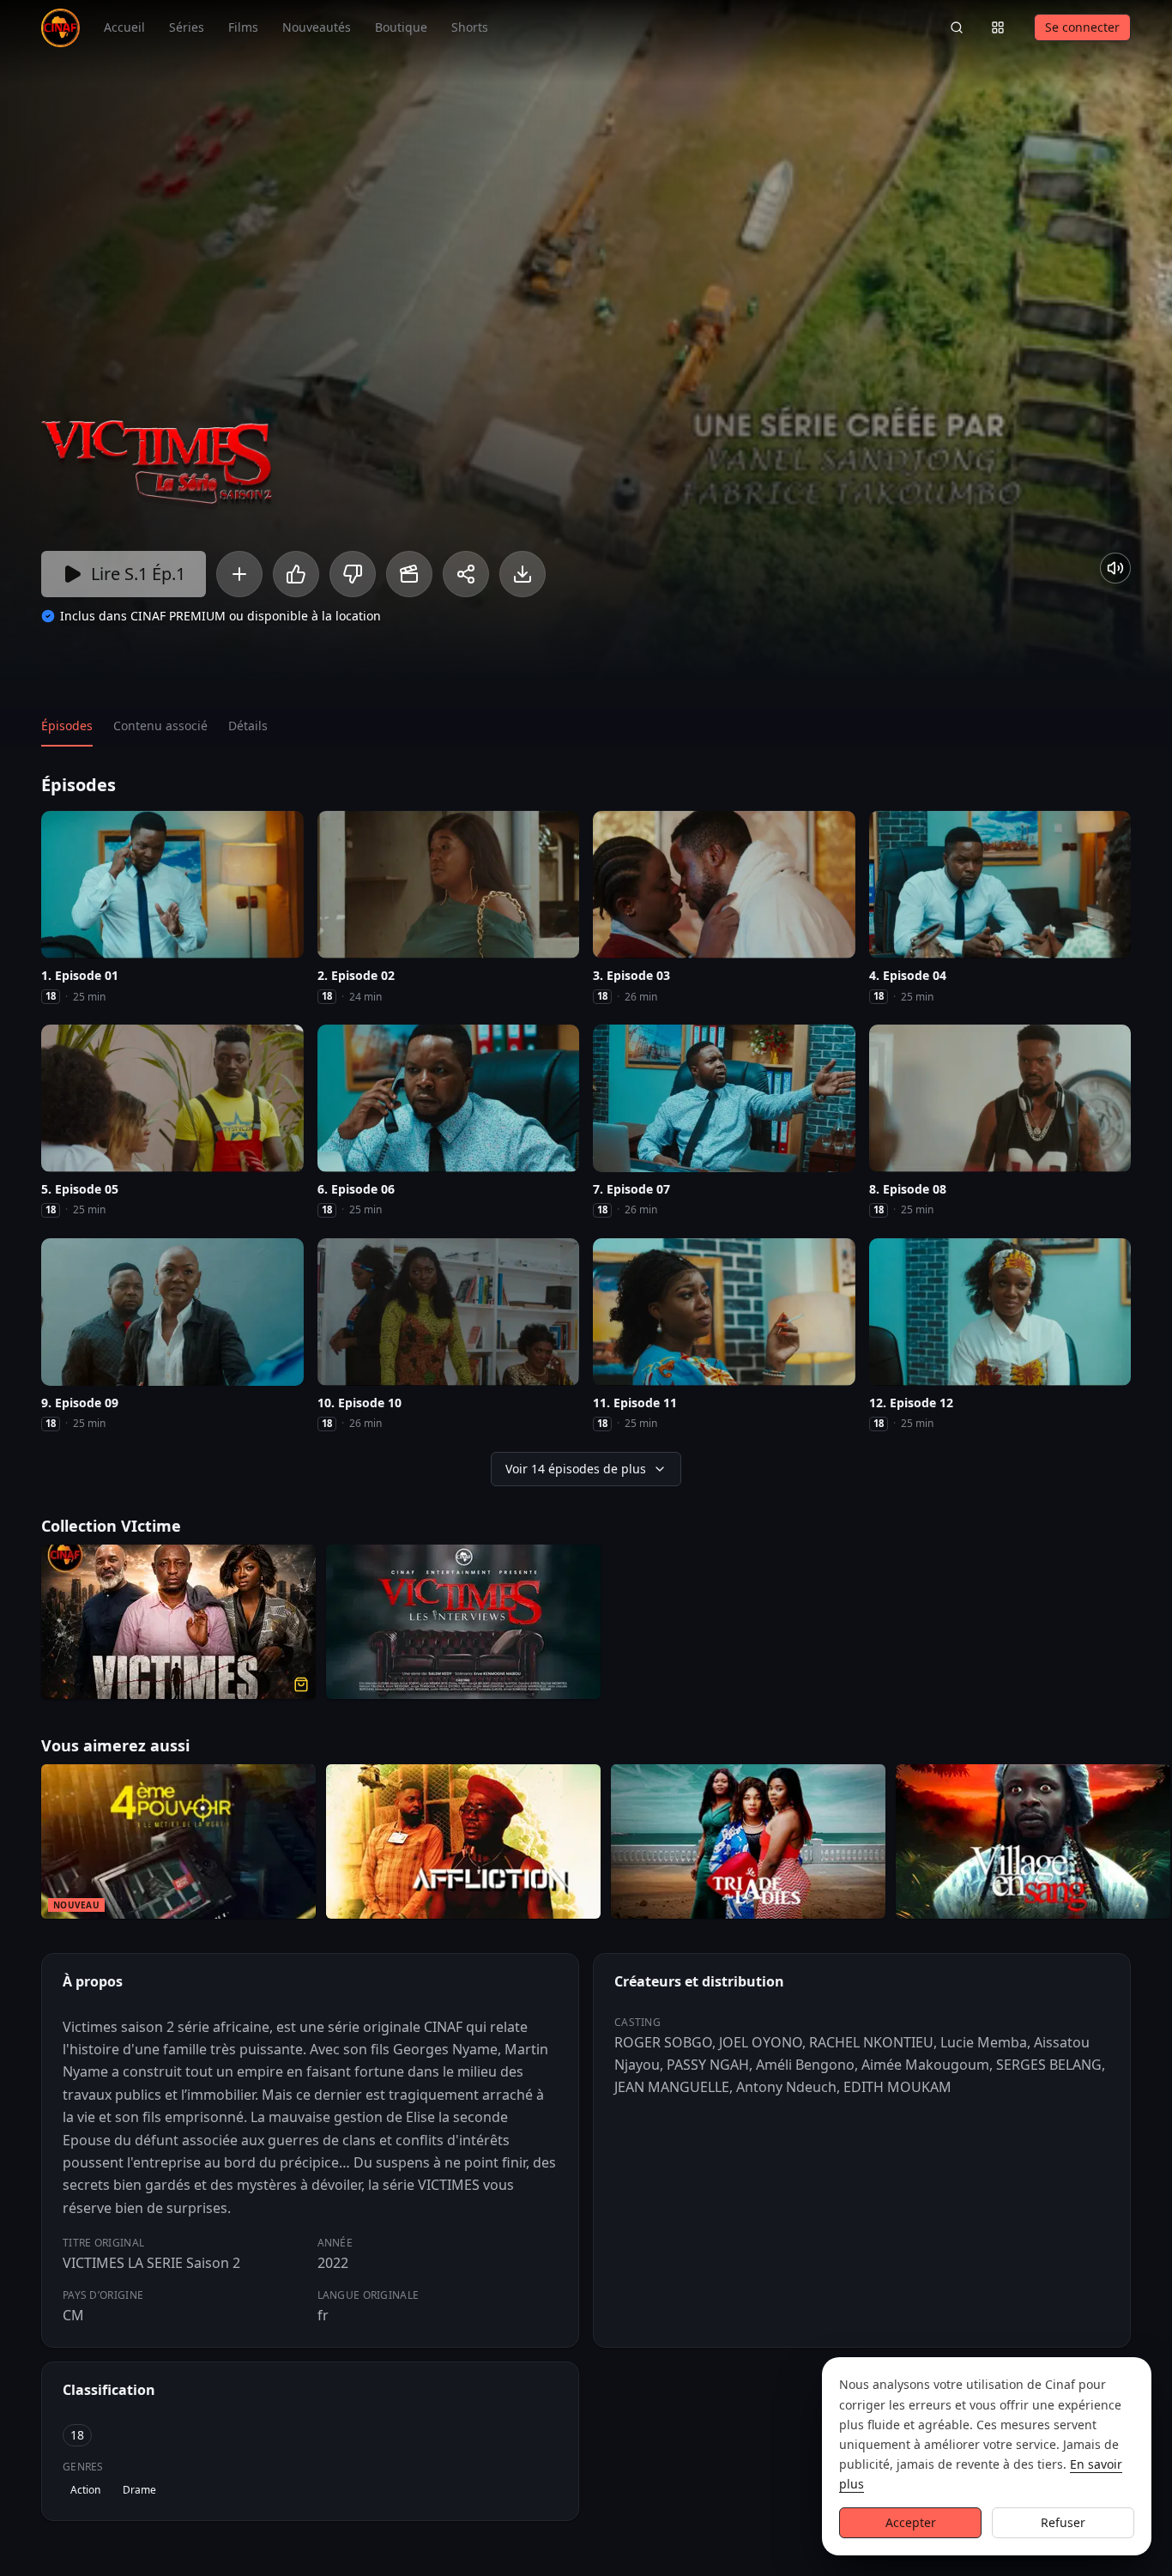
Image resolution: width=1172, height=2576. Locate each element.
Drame (139, 2490)
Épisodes (67, 726)
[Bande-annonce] (409, 574)
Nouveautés (317, 27)
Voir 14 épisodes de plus (576, 1469)
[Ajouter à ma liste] (239, 574)
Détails (248, 726)
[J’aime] (296, 574)
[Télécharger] (523, 574)
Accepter (911, 2522)
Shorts (470, 27)
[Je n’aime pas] (353, 574)
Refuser (1063, 2522)
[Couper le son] (1115, 568)
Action (85, 2490)
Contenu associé (160, 726)
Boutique (401, 27)
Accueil (124, 27)
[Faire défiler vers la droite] (1157, 1845)
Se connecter (1082, 27)
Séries (187, 27)
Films (243, 27)
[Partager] (466, 574)
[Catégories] (998, 27)
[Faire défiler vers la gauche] (15, 1845)
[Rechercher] (957, 27)
